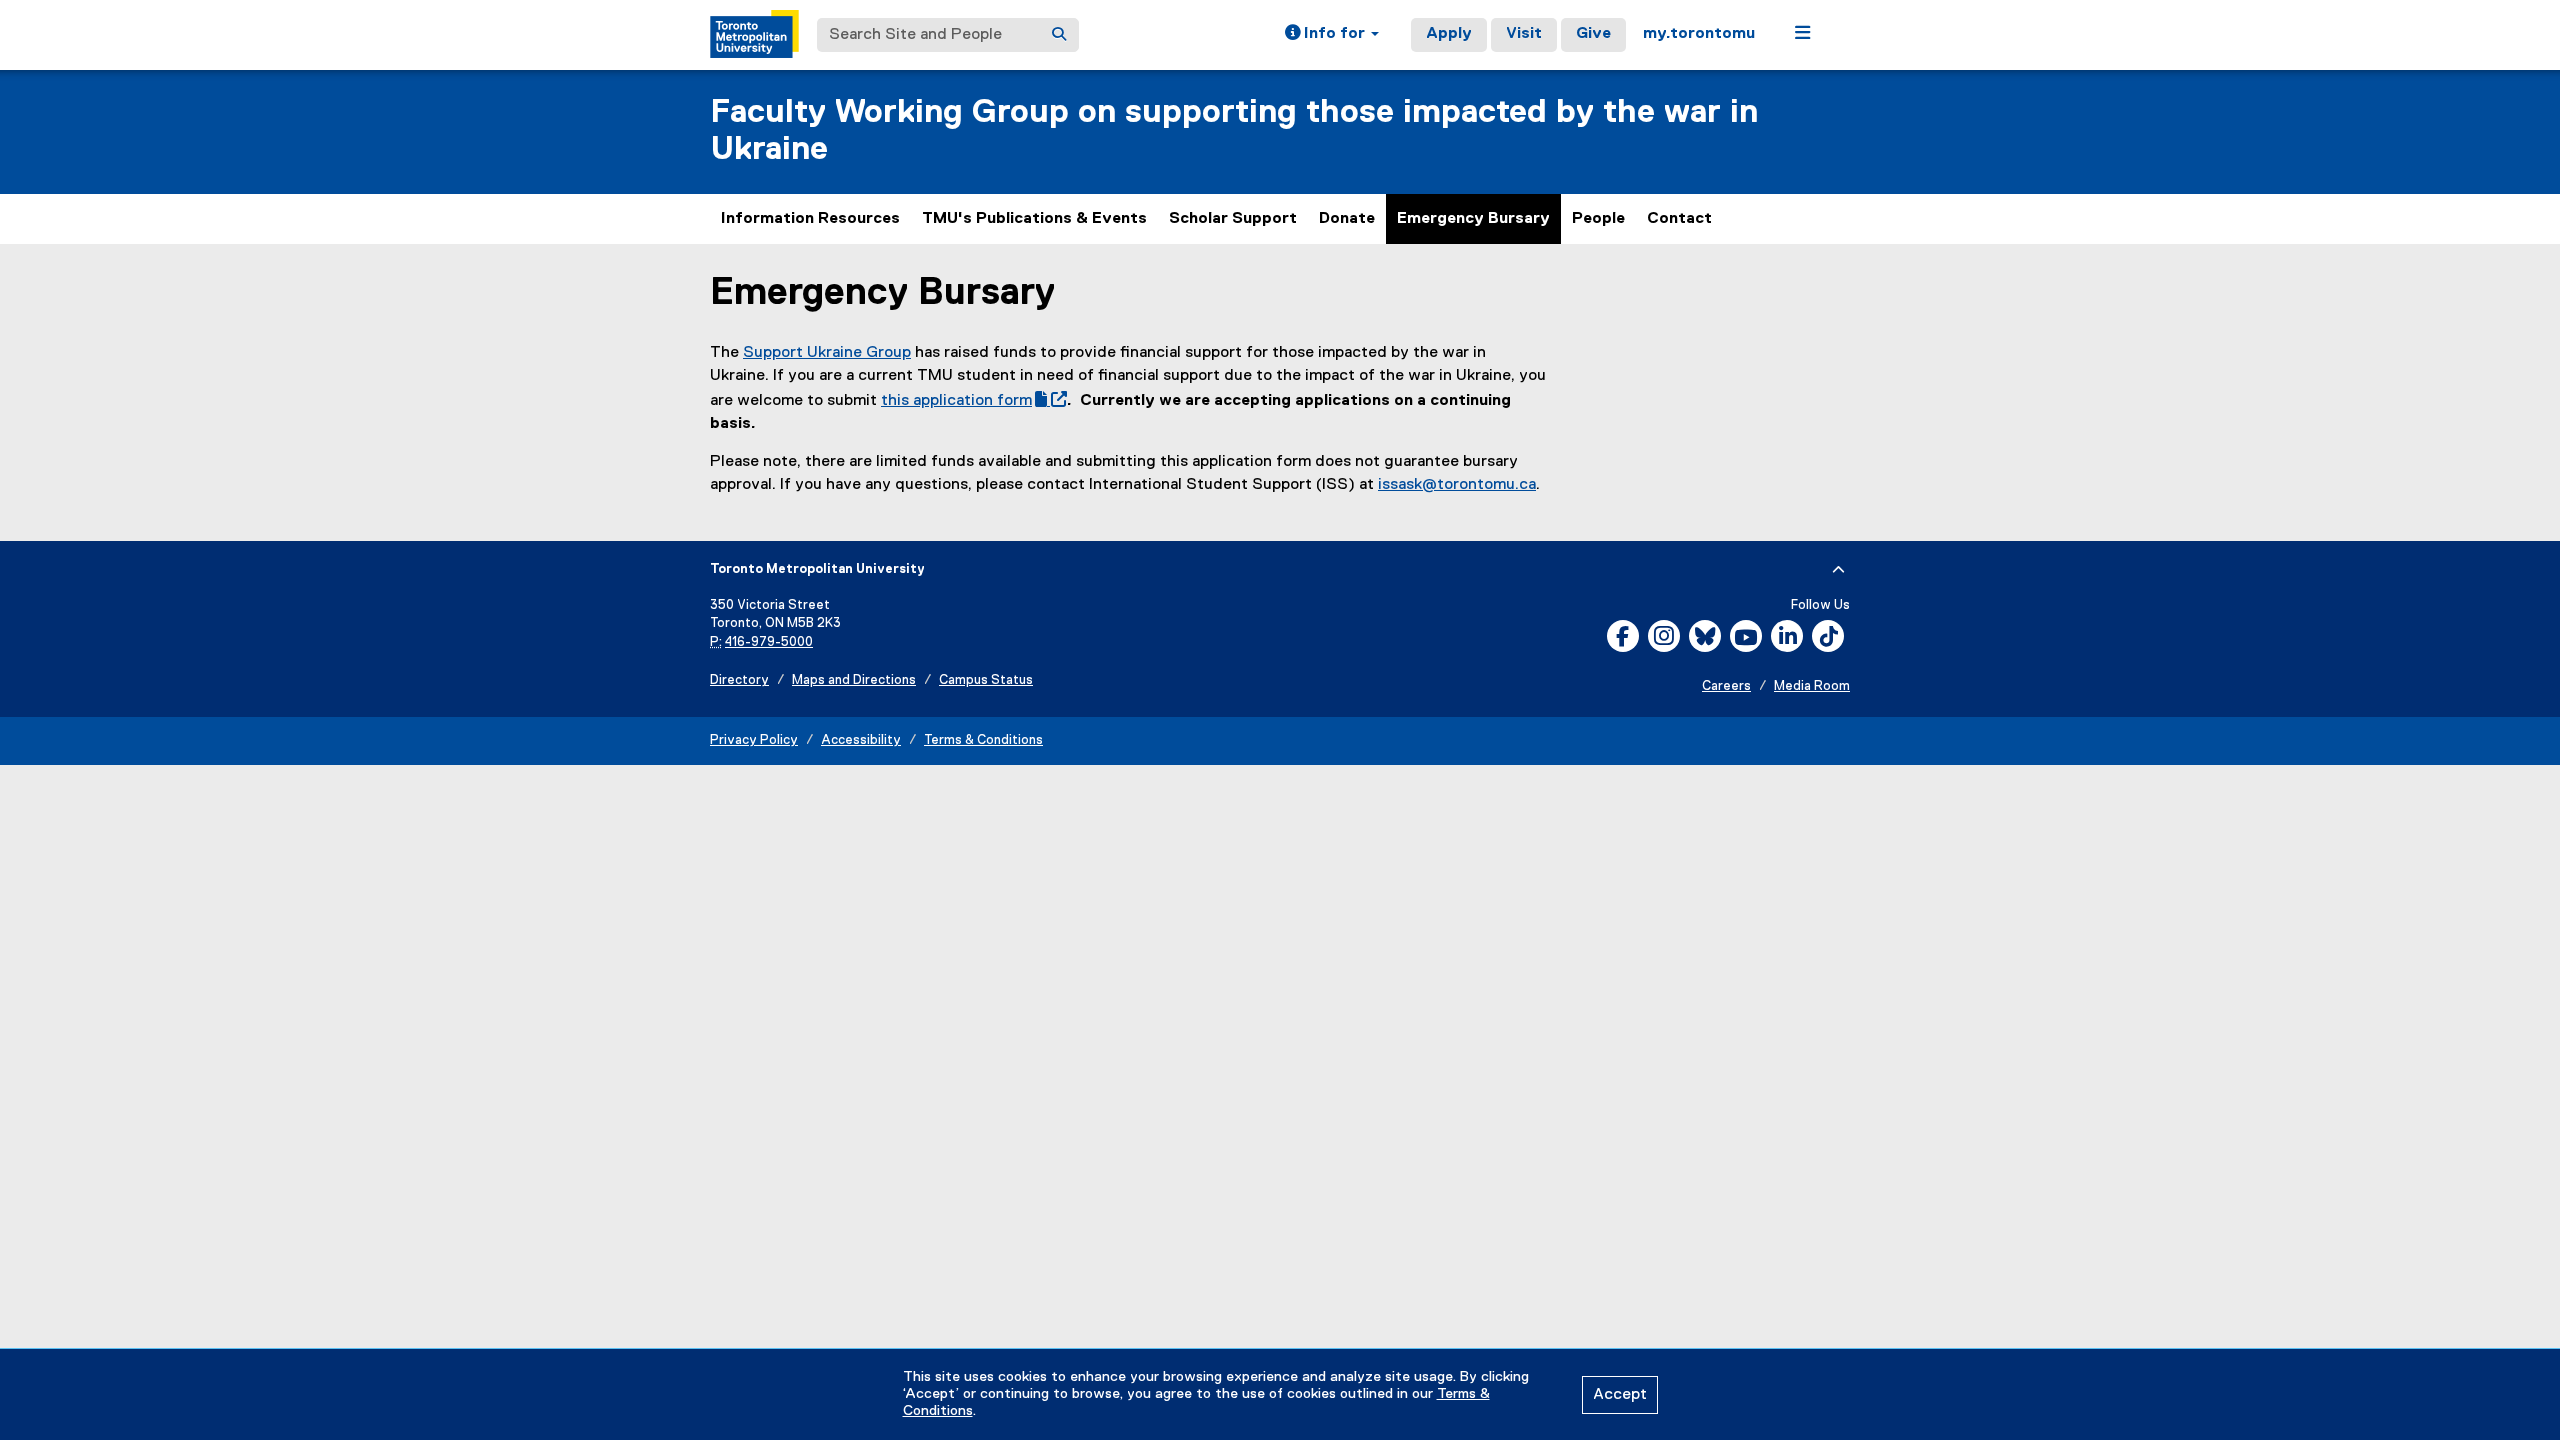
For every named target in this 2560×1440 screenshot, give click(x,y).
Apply (1449, 34)
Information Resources (810, 219)
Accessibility (861, 740)
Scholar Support (1233, 219)
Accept (1620, 1395)
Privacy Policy (754, 740)
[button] (1332, 35)
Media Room (1812, 686)
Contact (1679, 219)
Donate (1347, 219)
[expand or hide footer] (1838, 570)
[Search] (1059, 35)
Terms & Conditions (983, 740)
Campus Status (986, 680)
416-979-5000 (769, 642)
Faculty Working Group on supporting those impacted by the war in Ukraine (1234, 131)
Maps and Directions (854, 680)
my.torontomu (1699, 34)
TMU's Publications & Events (1034, 219)
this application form (970, 401)
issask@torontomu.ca (1457, 485)
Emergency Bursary (1473, 219)
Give (1593, 34)
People (1598, 219)
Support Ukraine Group (827, 353)
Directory (739, 680)
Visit (1524, 34)
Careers (1726, 686)
